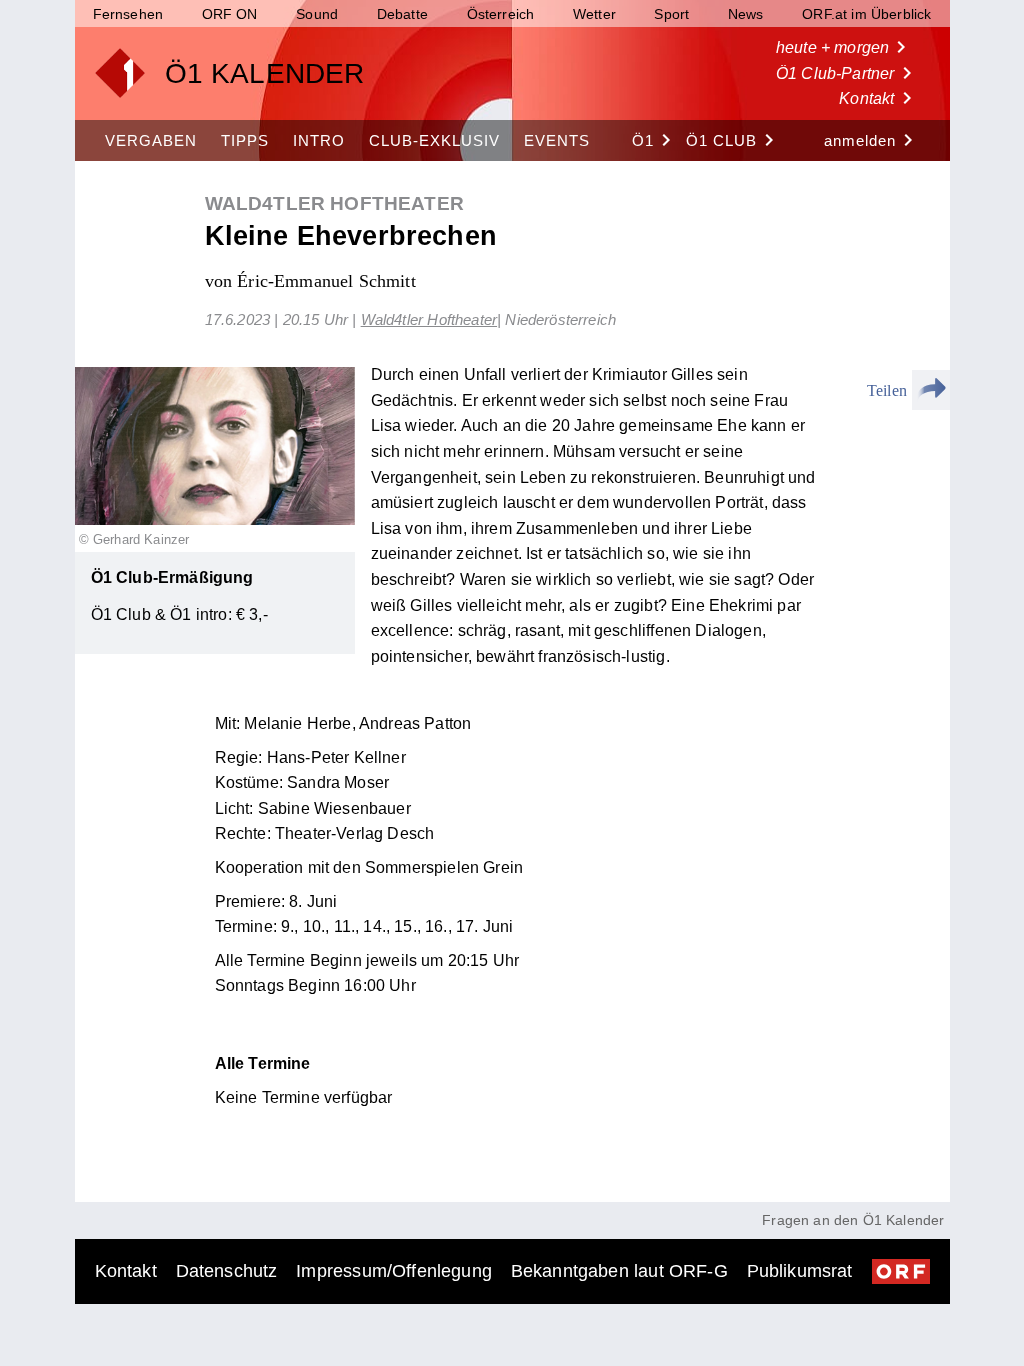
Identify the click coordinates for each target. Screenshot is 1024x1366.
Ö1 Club (733, 140)
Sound (317, 14)
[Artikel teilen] (931, 390)
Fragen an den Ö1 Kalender (853, 1220)
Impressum (394, 1271)
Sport (671, 14)
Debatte (402, 14)
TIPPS (245, 140)
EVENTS (557, 140)
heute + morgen (844, 47)
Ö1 (655, 140)
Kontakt (878, 98)
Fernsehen (128, 14)
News (746, 14)
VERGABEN (151, 140)
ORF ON (230, 14)
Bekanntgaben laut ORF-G (619, 1271)
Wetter (594, 14)
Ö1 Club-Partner (847, 73)
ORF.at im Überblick (866, 14)
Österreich (501, 14)
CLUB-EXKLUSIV (434, 140)
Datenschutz (227, 1271)
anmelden (872, 140)
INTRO (319, 140)
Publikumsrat (800, 1271)
